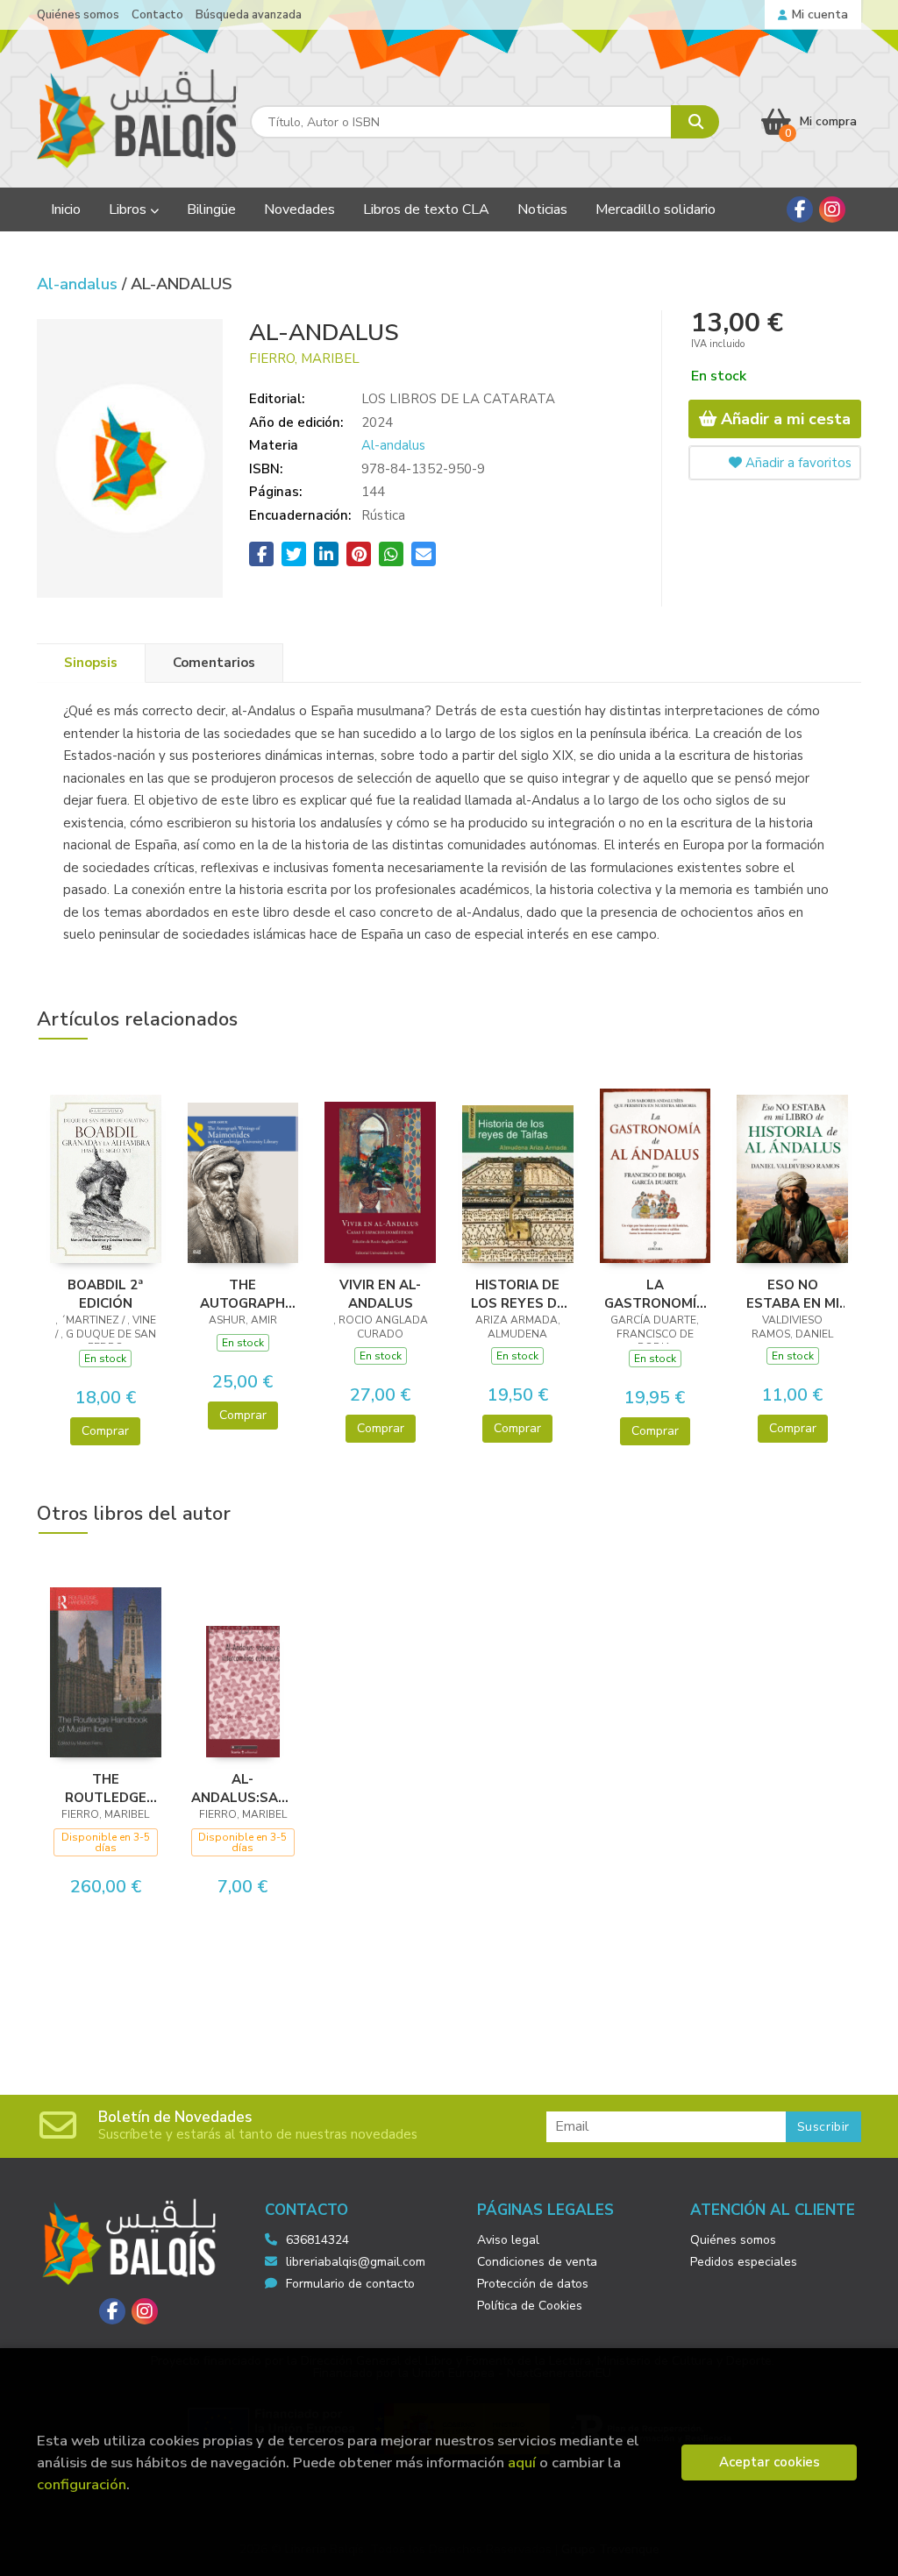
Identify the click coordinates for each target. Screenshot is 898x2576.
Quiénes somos (78, 15)
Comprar (105, 1431)
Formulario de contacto (350, 2284)
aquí (522, 2462)
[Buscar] (695, 122)
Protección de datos (533, 2284)
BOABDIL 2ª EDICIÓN (105, 1294)
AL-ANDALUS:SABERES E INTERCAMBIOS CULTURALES (243, 1788)
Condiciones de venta (537, 2262)
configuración (82, 2484)
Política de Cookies (530, 2306)
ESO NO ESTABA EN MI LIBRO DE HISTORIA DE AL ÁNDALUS (793, 1294)
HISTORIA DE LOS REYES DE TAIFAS (518, 1294)
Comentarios (214, 663)
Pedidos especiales (744, 2262)
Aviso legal (508, 2240)
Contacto (157, 15)
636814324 (317, 2240)
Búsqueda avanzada (249, 15)
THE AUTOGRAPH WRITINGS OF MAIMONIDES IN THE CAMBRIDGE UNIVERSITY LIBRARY (242, 1294)
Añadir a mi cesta (784, 419)
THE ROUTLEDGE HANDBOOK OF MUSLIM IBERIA (106, 1788)
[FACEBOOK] (800, 209)
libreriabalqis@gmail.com (356, 2262)
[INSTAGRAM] (832, 209)
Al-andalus (79, 284)
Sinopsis (91, 663)
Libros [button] (129, 209)
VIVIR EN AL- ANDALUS (380, 1294)
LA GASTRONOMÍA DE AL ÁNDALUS (655, 1294)
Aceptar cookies (770, 2462)
